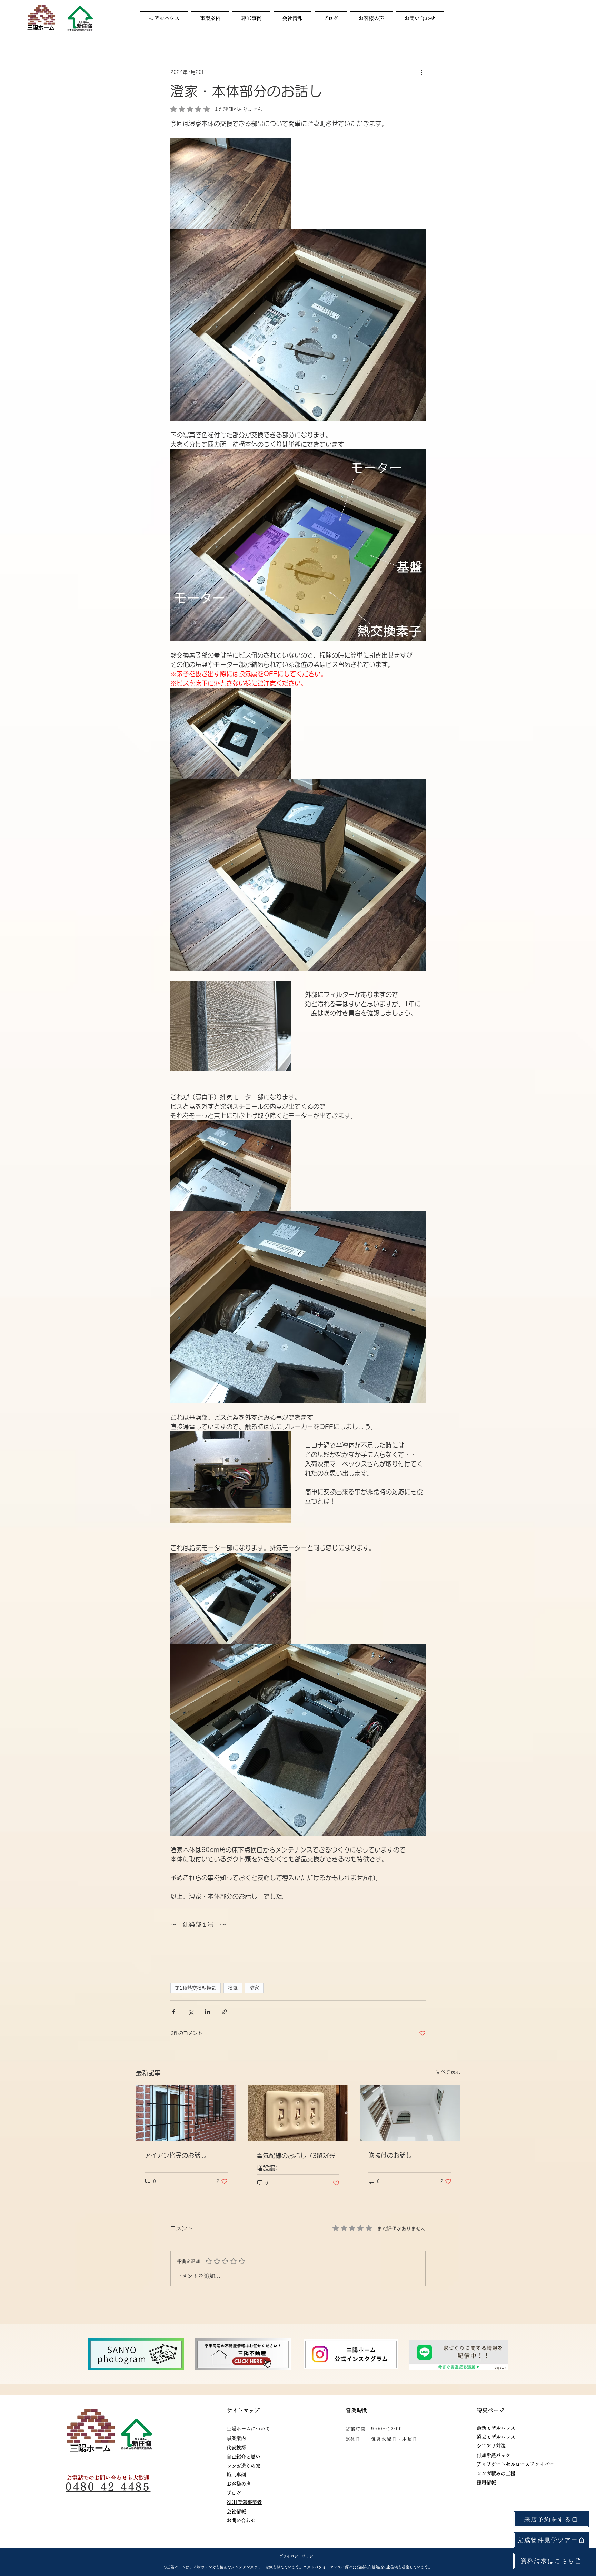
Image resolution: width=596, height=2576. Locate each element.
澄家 (254, 1988)
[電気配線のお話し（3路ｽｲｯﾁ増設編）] (298, 2113)
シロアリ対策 (491, 2446)
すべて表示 (448, 2072)
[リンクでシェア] (224, 2012)
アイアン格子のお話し (176, 2155)
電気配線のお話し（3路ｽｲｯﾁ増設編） (296, 2162)
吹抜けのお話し (390, 2155)
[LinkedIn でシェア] (207, 2012)
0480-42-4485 (108, 2487)
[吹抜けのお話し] (410, 2113)
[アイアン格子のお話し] (186, 2113)
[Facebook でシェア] (174, 2012)
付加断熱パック (494, 2455)
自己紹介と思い (246, 2457)
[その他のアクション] (421, 72)
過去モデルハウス (496, 2437)
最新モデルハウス (496, 2428)
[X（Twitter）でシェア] (191, 2012)
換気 (233, 1988)
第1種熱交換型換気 (196, 1988)
